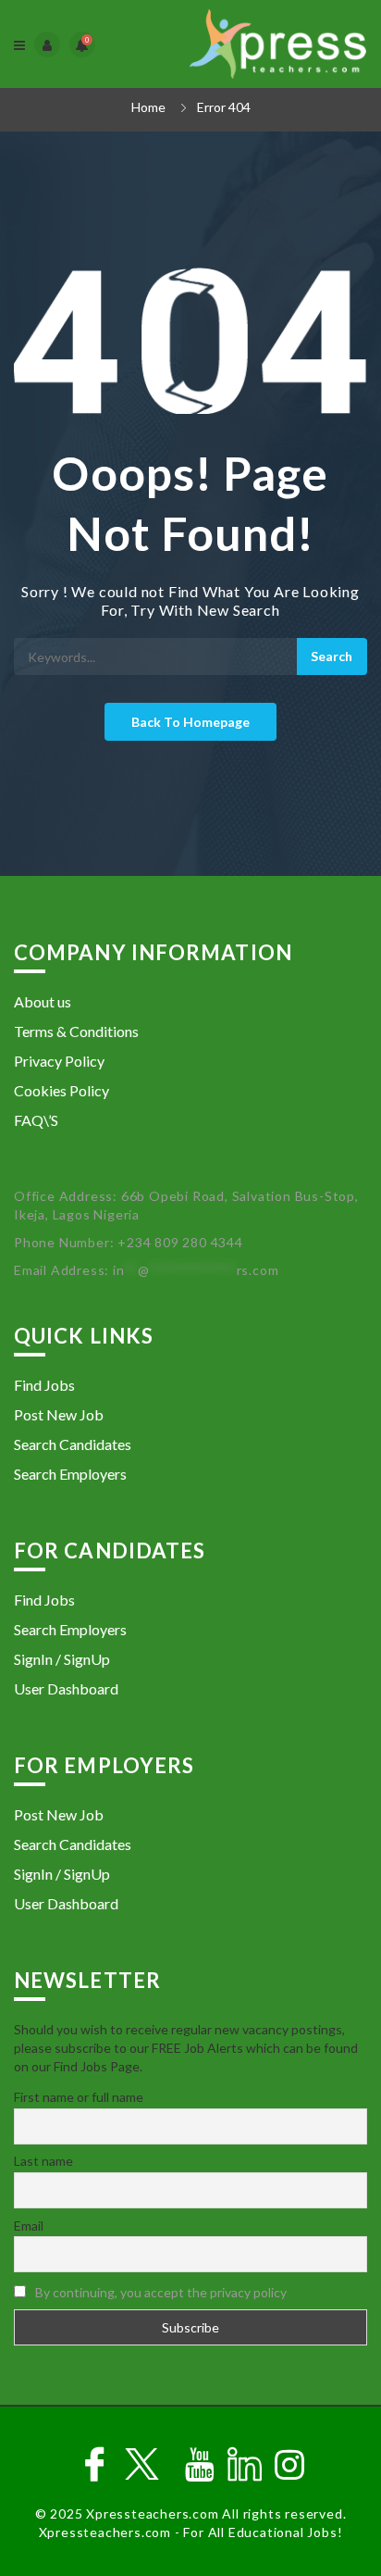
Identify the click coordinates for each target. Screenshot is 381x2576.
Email (29, 2226)
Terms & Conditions (76, 1031)
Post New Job (59, 1414)
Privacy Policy (59, 1061)
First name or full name (79, 2097)
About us (43, 1001)
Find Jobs (44, 1385)
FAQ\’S (36, 1120)
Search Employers (70, 1474)
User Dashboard (66, 1688)
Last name (43, 2161)
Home (148, 107)
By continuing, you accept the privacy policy (161, 2292)
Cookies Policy (61, 1090)
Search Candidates (73, 1444)
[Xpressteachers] (278, 44)
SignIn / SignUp (62, 1659)
